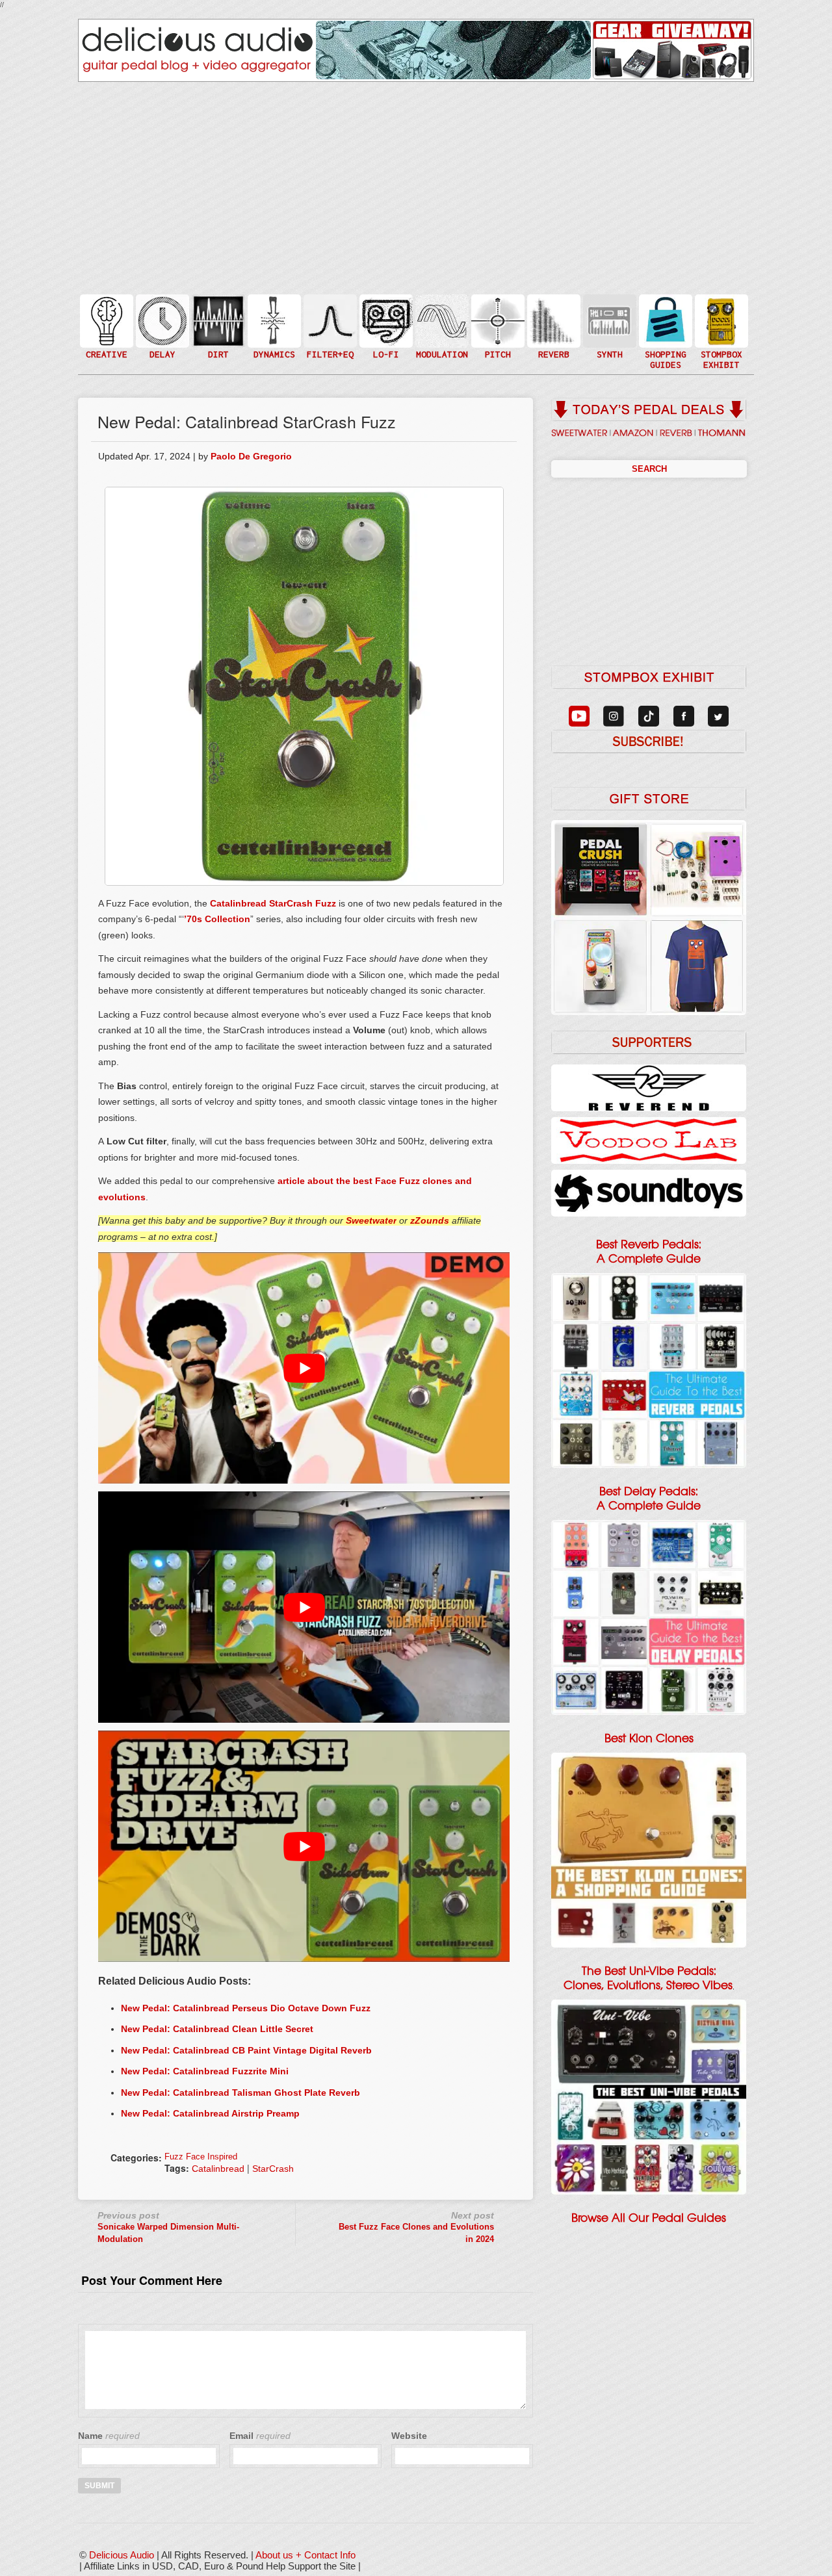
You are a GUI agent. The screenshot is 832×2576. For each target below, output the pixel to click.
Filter (329, 334)
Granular (608, 327)
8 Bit (385, 340)
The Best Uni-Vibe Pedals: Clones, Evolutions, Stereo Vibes (648, 1978)
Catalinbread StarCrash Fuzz (273, 903)
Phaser (441, 334)
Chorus (441, 306)
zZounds (430, 1220)
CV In (608, 313)
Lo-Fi (385, 327)
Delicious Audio (122, 2555)
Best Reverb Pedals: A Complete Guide (649, 1252)
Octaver (497, 347)
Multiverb (552, 313)
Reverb (552, 327)
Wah (329, 347)
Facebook (720, 347)
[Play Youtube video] (304, 1368)
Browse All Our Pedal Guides (649, 2218)
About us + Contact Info (305, 2555)
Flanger (441, 320)
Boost (273, 320)
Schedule (720, 334)
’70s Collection (217, 919)
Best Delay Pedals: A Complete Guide (649, 1499)
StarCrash (273, 2169)
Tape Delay (161, 334)
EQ (329, 320)
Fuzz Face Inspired (201, 2157)
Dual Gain (217, 354)
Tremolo (441, 347)
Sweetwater (371, 1220)
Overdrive (217, 340)
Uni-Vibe (441, 360)
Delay (161, 320)
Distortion (217, 313)
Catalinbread (218, 2169)
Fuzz (217, 327)
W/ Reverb (161, 347)
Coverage (720, 320)
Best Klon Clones (649, 1738)
